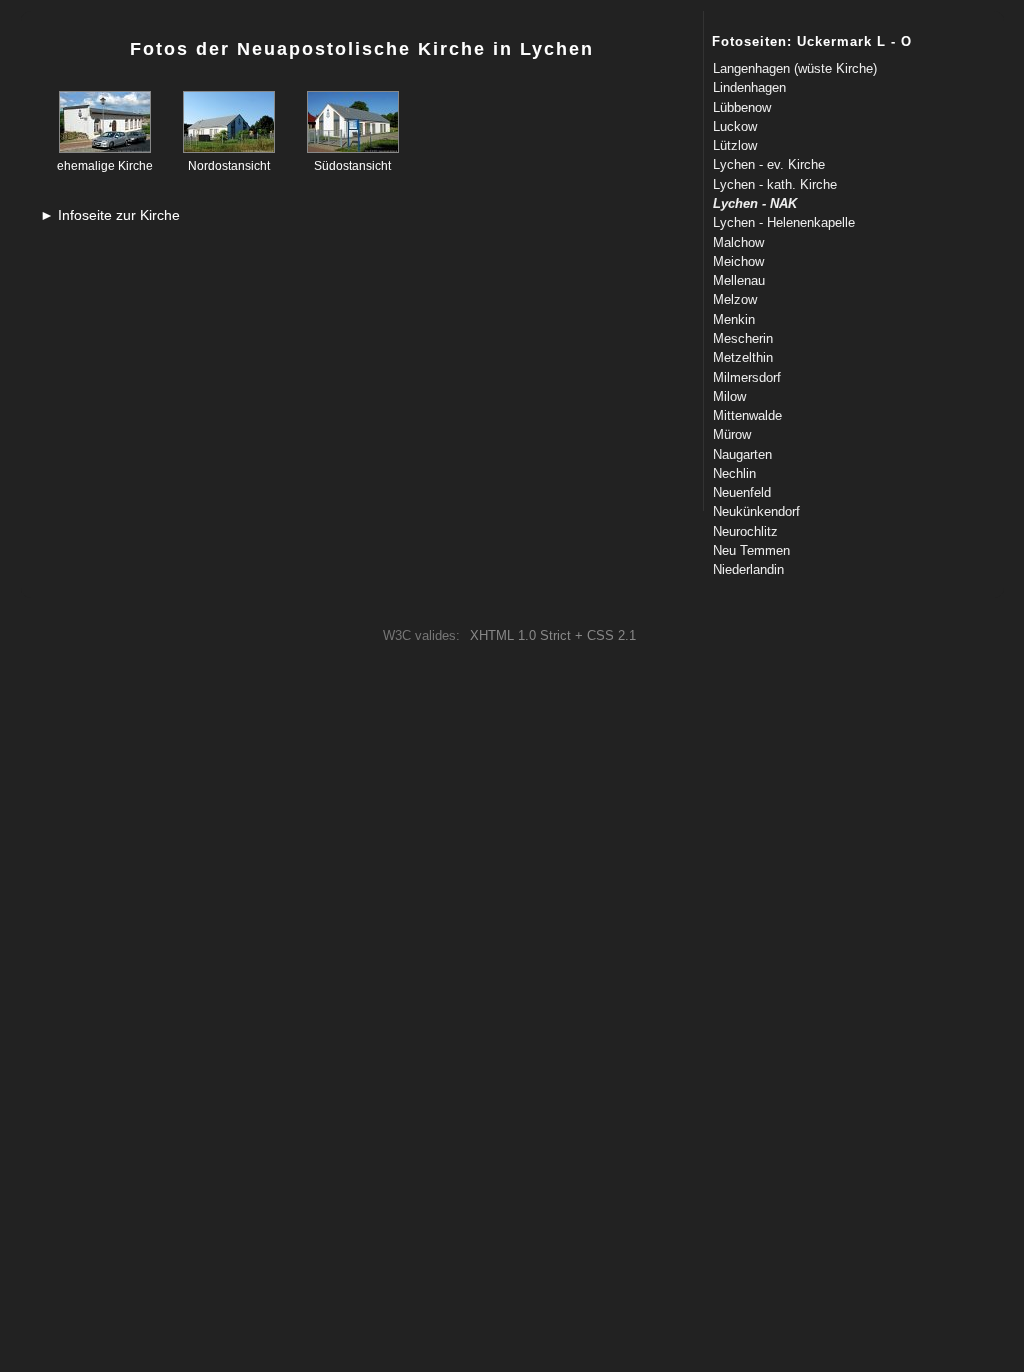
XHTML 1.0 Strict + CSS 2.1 (553, 635)
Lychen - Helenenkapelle (784, 222)
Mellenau (739, 280)
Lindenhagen (749, 87)
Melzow (735, 299)
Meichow (738, 261)
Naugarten (742, 454)
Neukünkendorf (756, 511)
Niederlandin (748, 569)
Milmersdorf (747, 377)
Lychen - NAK (755, 203)
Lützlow (735, 145)
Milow (729, 396)
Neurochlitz (745, 531)
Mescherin (743, 338)
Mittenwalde (747, 415)
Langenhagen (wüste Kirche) (795, 68)
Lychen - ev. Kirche (769, 164)
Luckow (735, 126)
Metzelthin (743, 357)
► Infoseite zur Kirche (110, 215)
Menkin (734, 319)
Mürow (732, 434)
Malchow (738, 242)
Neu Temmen (751, 550)
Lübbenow (742, 107)
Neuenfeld (742, 492)
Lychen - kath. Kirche (775, 184)
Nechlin (734, 473)
